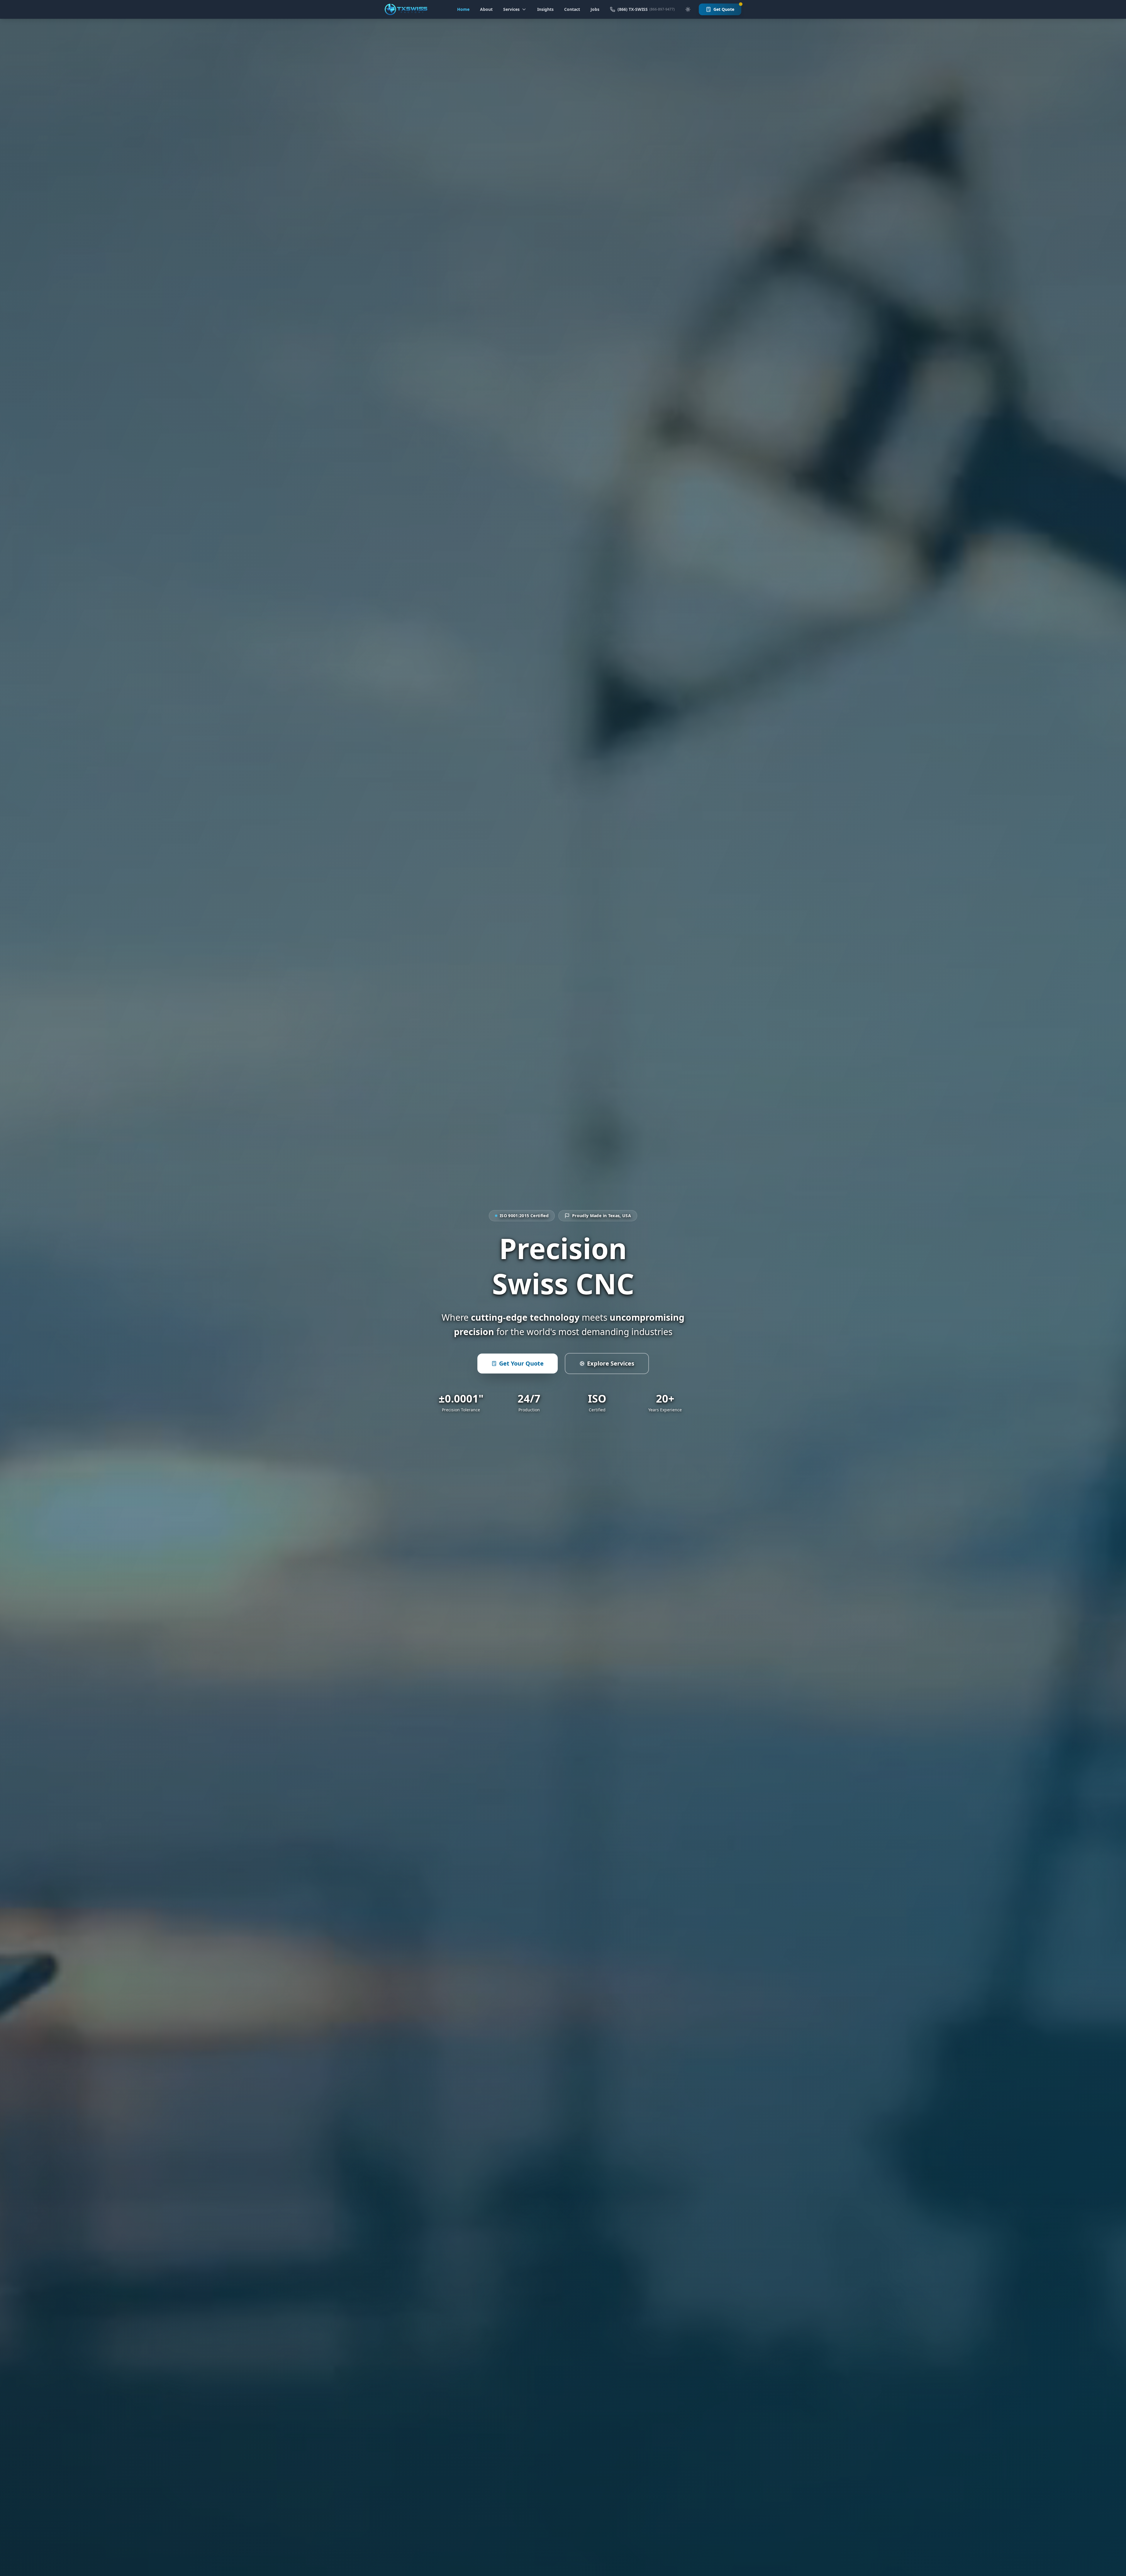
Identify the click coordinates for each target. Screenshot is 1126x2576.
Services (511, 9)
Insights (545, 9)
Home (463, 9)
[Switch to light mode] (688, 9)
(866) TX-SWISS (646, 9)
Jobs (595, 9)
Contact (572, 9)
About (486, 9)
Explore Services (611, 1363)
